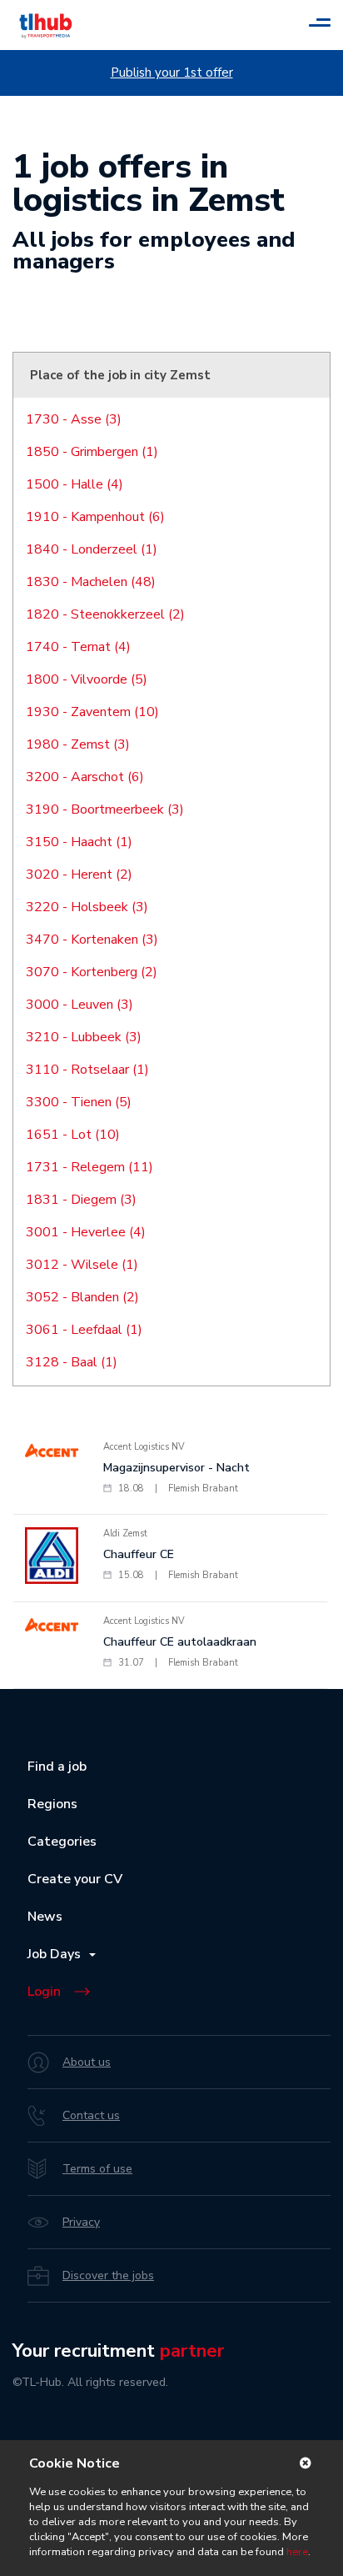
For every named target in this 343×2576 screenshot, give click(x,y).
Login (44, 1992)
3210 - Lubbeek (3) (84, 1037)
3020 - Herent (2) (79, 875)
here (297, 2552)
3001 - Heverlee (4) (86, 1232)
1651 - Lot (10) (73, 1135)
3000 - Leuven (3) (80, 1005)
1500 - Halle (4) (75, 484)
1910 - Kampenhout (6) (95, 517)
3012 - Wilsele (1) (82, 1265)
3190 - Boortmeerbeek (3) (105, 809)
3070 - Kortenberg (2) (92, 972)
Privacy (81, 2222)
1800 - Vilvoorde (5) (87, 679)
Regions (52, 1804)
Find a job (57, 1767)
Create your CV (75, 1879)
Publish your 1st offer (172, 73)
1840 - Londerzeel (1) (92, 549)
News (45, 1917)
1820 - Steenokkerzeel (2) (105, 614)
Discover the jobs (108, 2275)
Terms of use (97, 2169)
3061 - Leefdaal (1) (84, 1330)
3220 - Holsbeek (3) (87, 907)
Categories (62, 1842)
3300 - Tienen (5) (79, 1102)
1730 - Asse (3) (74, 419)
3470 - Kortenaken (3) (92, 940)
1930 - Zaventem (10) (92, 712)
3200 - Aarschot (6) (85, 777)
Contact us (91, 2115)
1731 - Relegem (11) (89, 1167)
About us (87, 2062)
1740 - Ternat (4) (78, 647)
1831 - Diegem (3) (81, 1200)
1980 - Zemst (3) (78, 744)
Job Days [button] (57, 1954)
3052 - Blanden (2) (82, 1297)
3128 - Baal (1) (72, 1362)
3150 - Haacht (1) (79, 842)
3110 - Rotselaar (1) (87, 1070)
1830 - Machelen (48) (91, 582)
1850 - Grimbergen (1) (92, 452)
